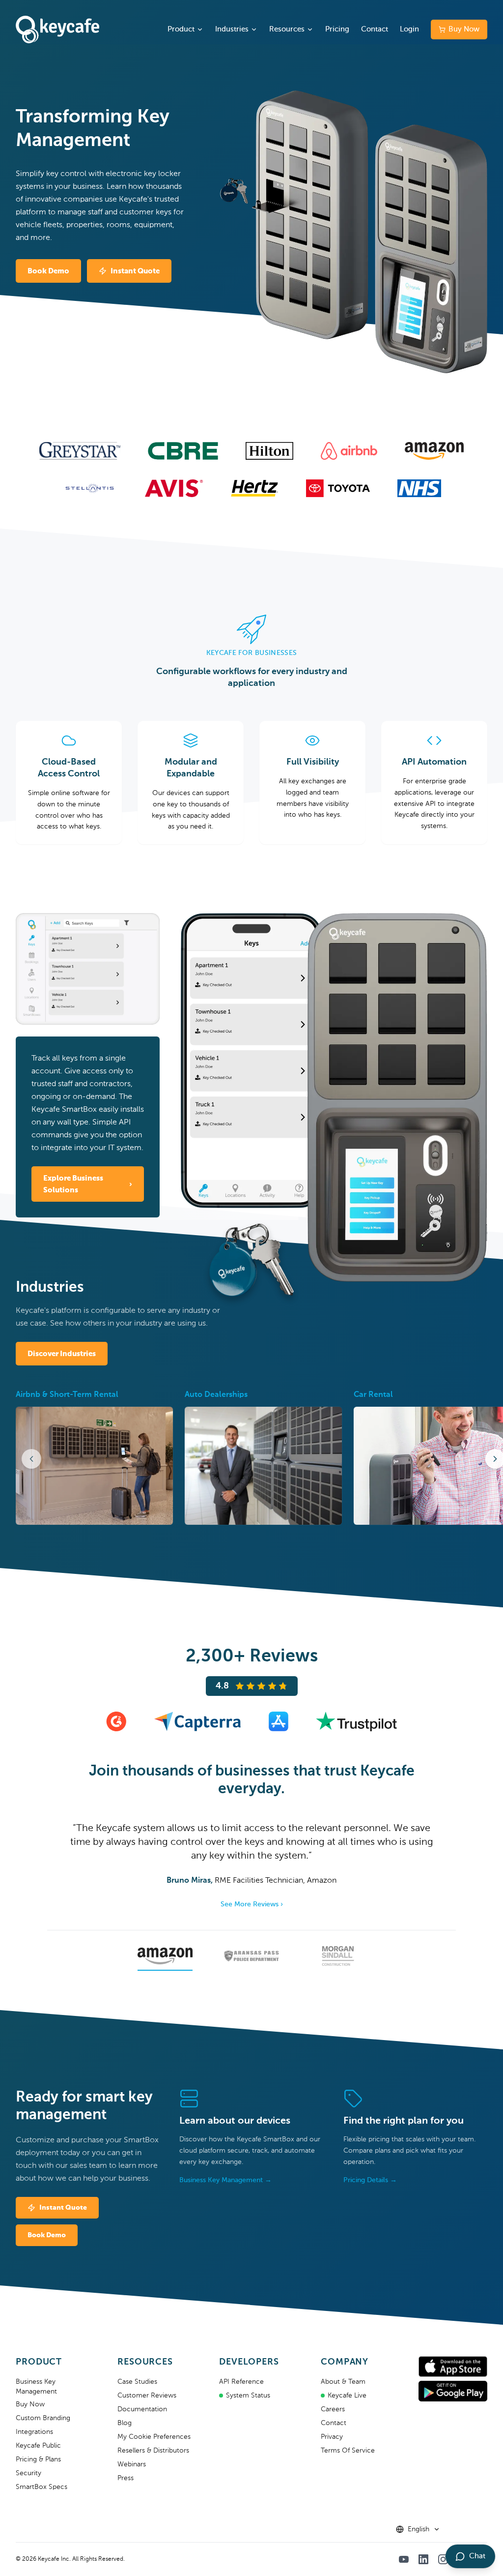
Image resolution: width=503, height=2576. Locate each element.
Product (181, 29)
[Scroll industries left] (31, 1459)
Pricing (337, 29)
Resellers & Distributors (153, 2451)
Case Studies (137, 2382)
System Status (248, 2396)
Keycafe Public (38, 2446)
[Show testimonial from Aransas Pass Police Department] (251, 1958)
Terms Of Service (348, 2451)
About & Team (343, 2382)
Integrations (34, 2432)
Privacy (332, 2437)
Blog (125, 2423)
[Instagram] (443, 2559)
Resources (287, 29)
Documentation (142, 2409)
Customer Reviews (147, 2396)
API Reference (241, 2382)
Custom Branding (43, 2418)
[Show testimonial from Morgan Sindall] (338, 1958)
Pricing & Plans (38, 2459)
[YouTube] (404, 2559)
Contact (375, 29)
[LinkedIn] (423, 2559)
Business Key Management (36, 2387)
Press (126, 2478)
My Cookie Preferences (154, 2437)
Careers (333, 2409)
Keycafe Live (347, 2396)
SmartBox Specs (42, 2487)
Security (28, 2473)
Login (409, 29)
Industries (232, 29)
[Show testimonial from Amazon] (165, 1958)
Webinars (132, 2464)
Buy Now (464, 29)
